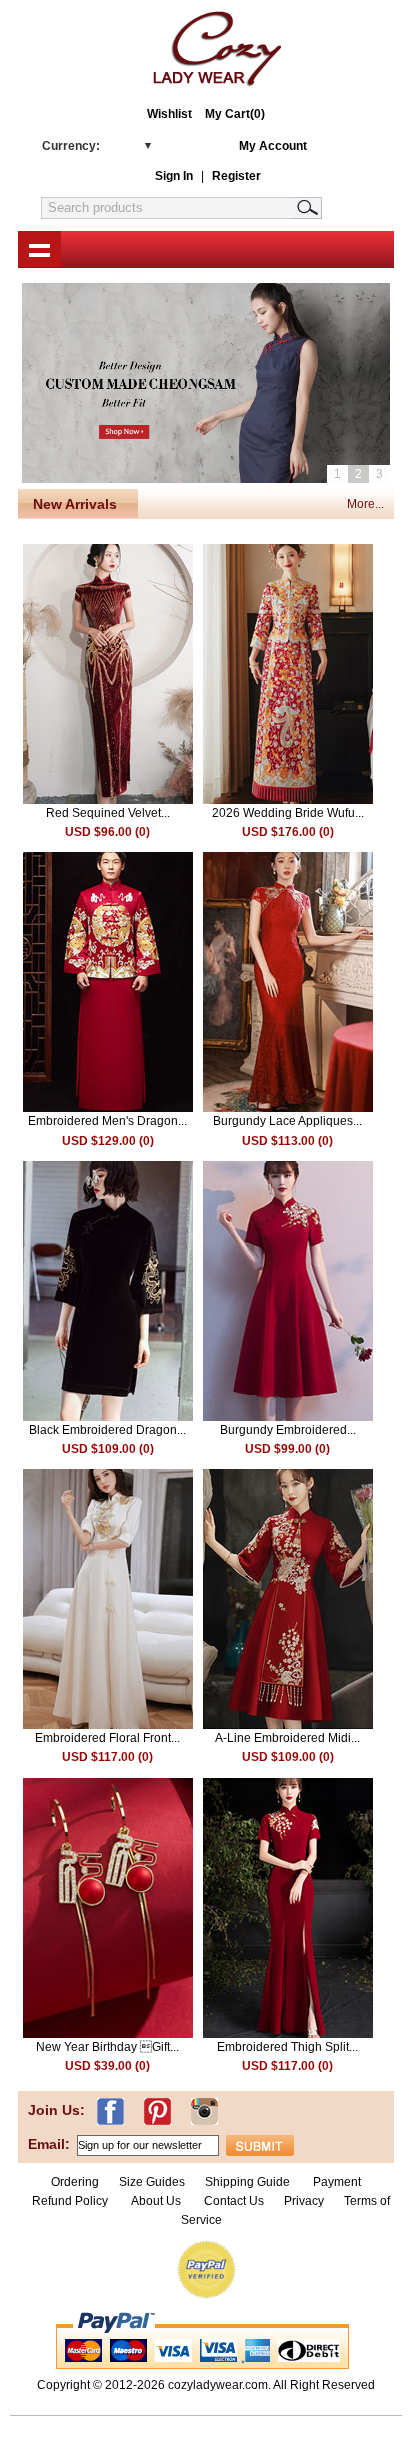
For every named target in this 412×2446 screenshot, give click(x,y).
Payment (337, 2182)
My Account (273, 146)
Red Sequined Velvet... (108, 813)
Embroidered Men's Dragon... (107, 1121)
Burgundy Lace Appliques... (287, 1121)
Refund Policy (70, 2201)
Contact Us (234, 2201)
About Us (157, 2201)
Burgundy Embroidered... (288, 1430)
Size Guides (152, 2182)
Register (236, 176)
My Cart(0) (235, 114)
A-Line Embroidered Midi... (287, 1738)
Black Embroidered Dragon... (107, 1430)
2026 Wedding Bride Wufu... (288, 813)
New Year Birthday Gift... (107, 2047)
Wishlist (169, 114)
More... (365, 504)
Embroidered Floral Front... (107, 1738)
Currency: (71, 146)
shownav (39, 249)
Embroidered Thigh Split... (287, 2047)
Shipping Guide (247, 2182)
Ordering (75, 2182)
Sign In (174, 176)
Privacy (304, 2201)
